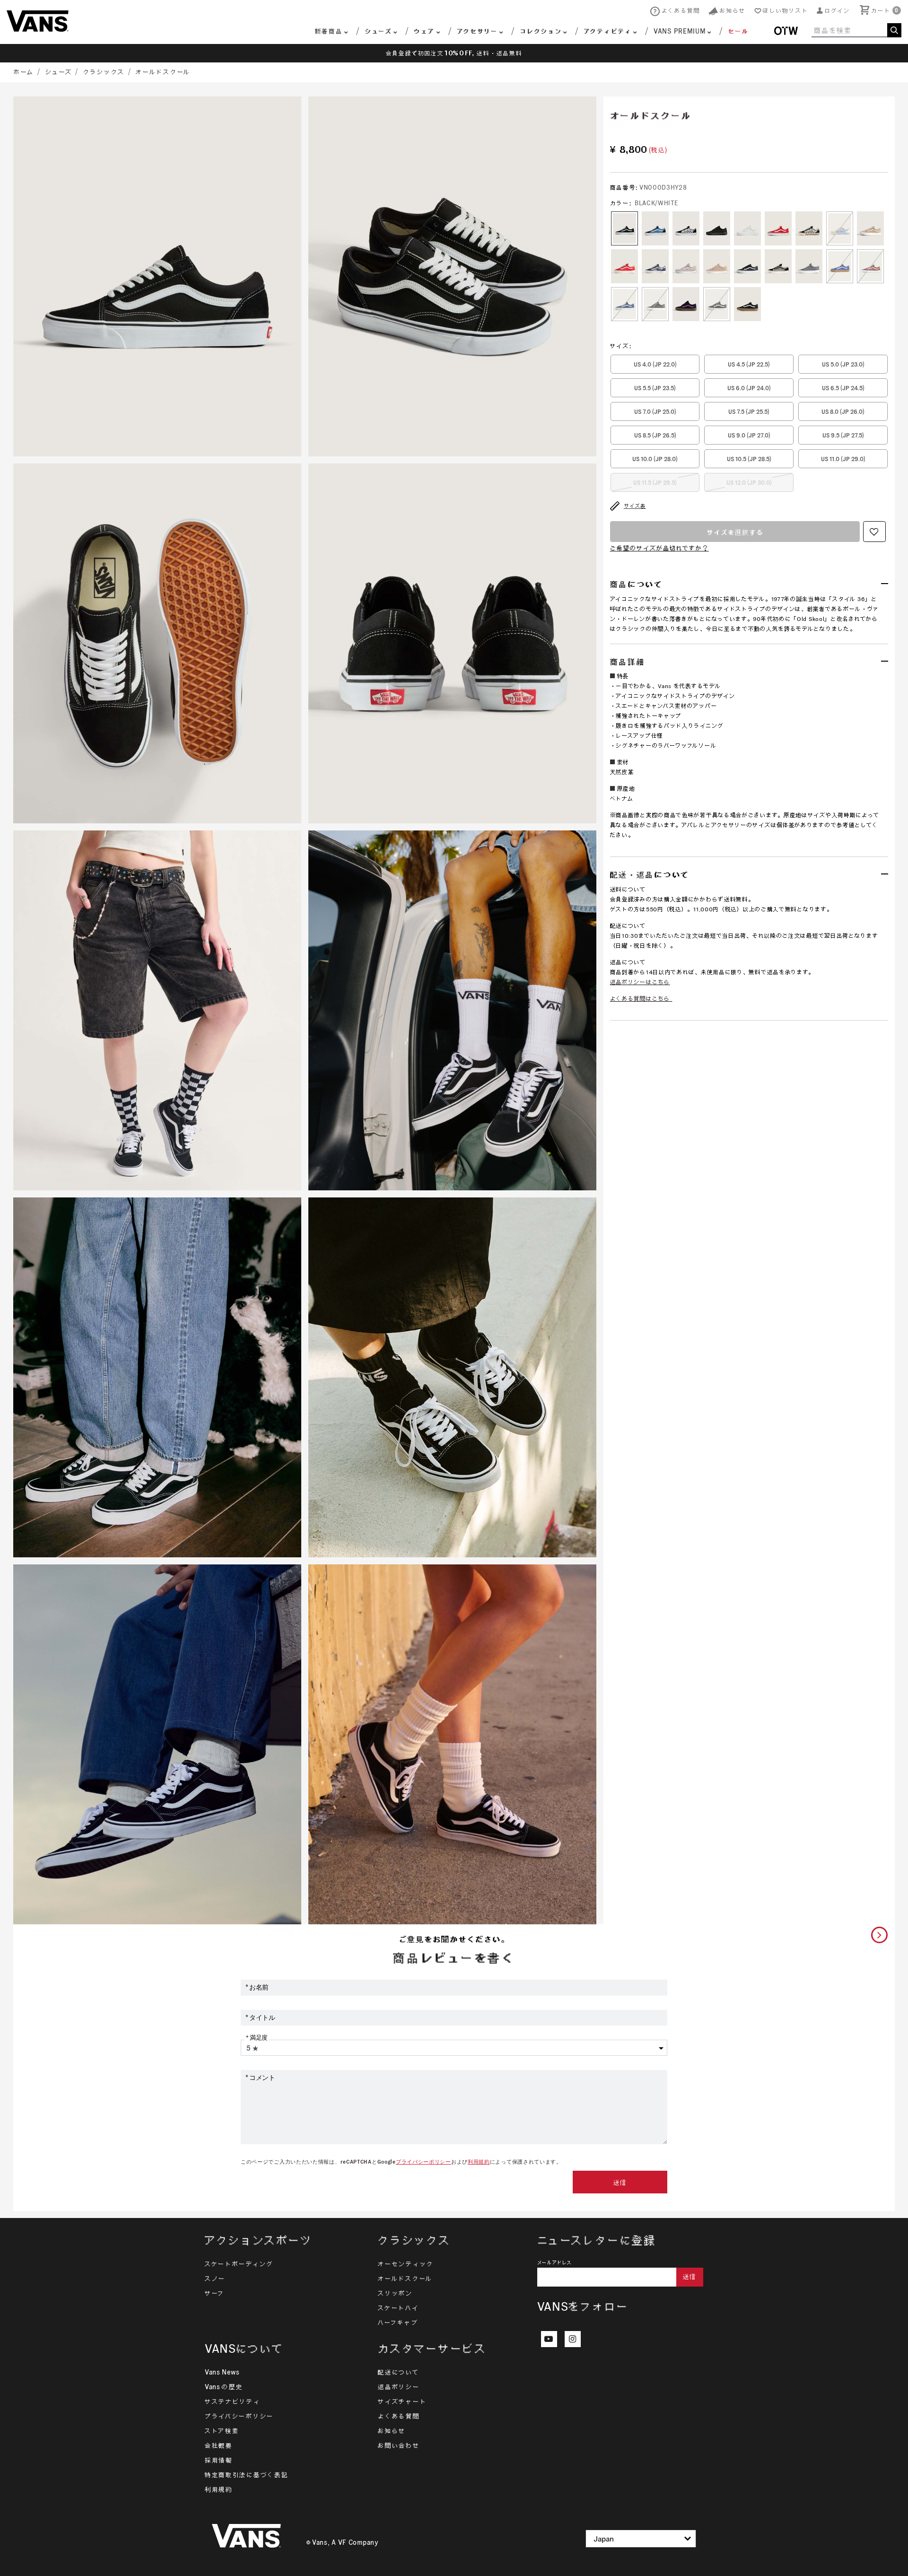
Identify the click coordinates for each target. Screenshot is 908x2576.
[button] (834, 11)
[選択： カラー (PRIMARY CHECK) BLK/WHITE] (686, 228)
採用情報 (219, 2460)
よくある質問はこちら (640, 999)
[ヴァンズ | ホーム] (38, 20)
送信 (620, 2183)
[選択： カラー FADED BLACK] (717, 304)
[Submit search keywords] (894, 30)
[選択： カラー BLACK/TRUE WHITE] (747, 266)
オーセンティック (406, 2264)
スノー (215, 2279)
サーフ (215, 2293)
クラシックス (104, 72)
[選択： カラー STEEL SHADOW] (809, 266)
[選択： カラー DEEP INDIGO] (624, 304)
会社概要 (219, 2445)
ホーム (24, 72)
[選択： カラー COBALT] (840, 266)
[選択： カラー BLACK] (655, 304)
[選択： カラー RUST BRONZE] (870, 266)
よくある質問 (399, 2416)
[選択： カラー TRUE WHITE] (747, 228)
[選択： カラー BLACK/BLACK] (717, 228)
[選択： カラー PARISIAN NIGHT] (655, 266)
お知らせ (392, 2431)
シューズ (59, 72)
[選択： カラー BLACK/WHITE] (624, 228)
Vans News (222, 2372)
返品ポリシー (399, 2387)
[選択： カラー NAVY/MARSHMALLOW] (840, 228)
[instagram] (573, 2339)
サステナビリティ (233, 2401)
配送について (398, 2372)
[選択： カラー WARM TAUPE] (717, 266)
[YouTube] (549, 2339)
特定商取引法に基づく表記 (246, 2475)
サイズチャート (402, 2401)
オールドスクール (163, 72)
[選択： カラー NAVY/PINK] (686, 304)
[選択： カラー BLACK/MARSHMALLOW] (809, 228)
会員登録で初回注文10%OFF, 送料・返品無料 (454, 53)
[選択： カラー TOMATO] (624, 266)
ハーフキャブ (398, 2323)
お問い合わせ (399, 2445)
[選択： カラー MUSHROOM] (686, 266)
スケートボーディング (239, 2264)
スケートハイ (398, 2308)
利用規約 (479, 2162)
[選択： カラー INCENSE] (870, 228)
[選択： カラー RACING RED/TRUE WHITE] (778, 228)
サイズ (621, 346)
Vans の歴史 (224, 2387)
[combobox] (856, 30)
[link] (732, 32)
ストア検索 (222, 2431)
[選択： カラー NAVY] (655, 228)
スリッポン (395, 2293)
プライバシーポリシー (423, 2162)
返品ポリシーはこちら (640, 982)
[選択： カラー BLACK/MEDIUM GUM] (747, 304)
